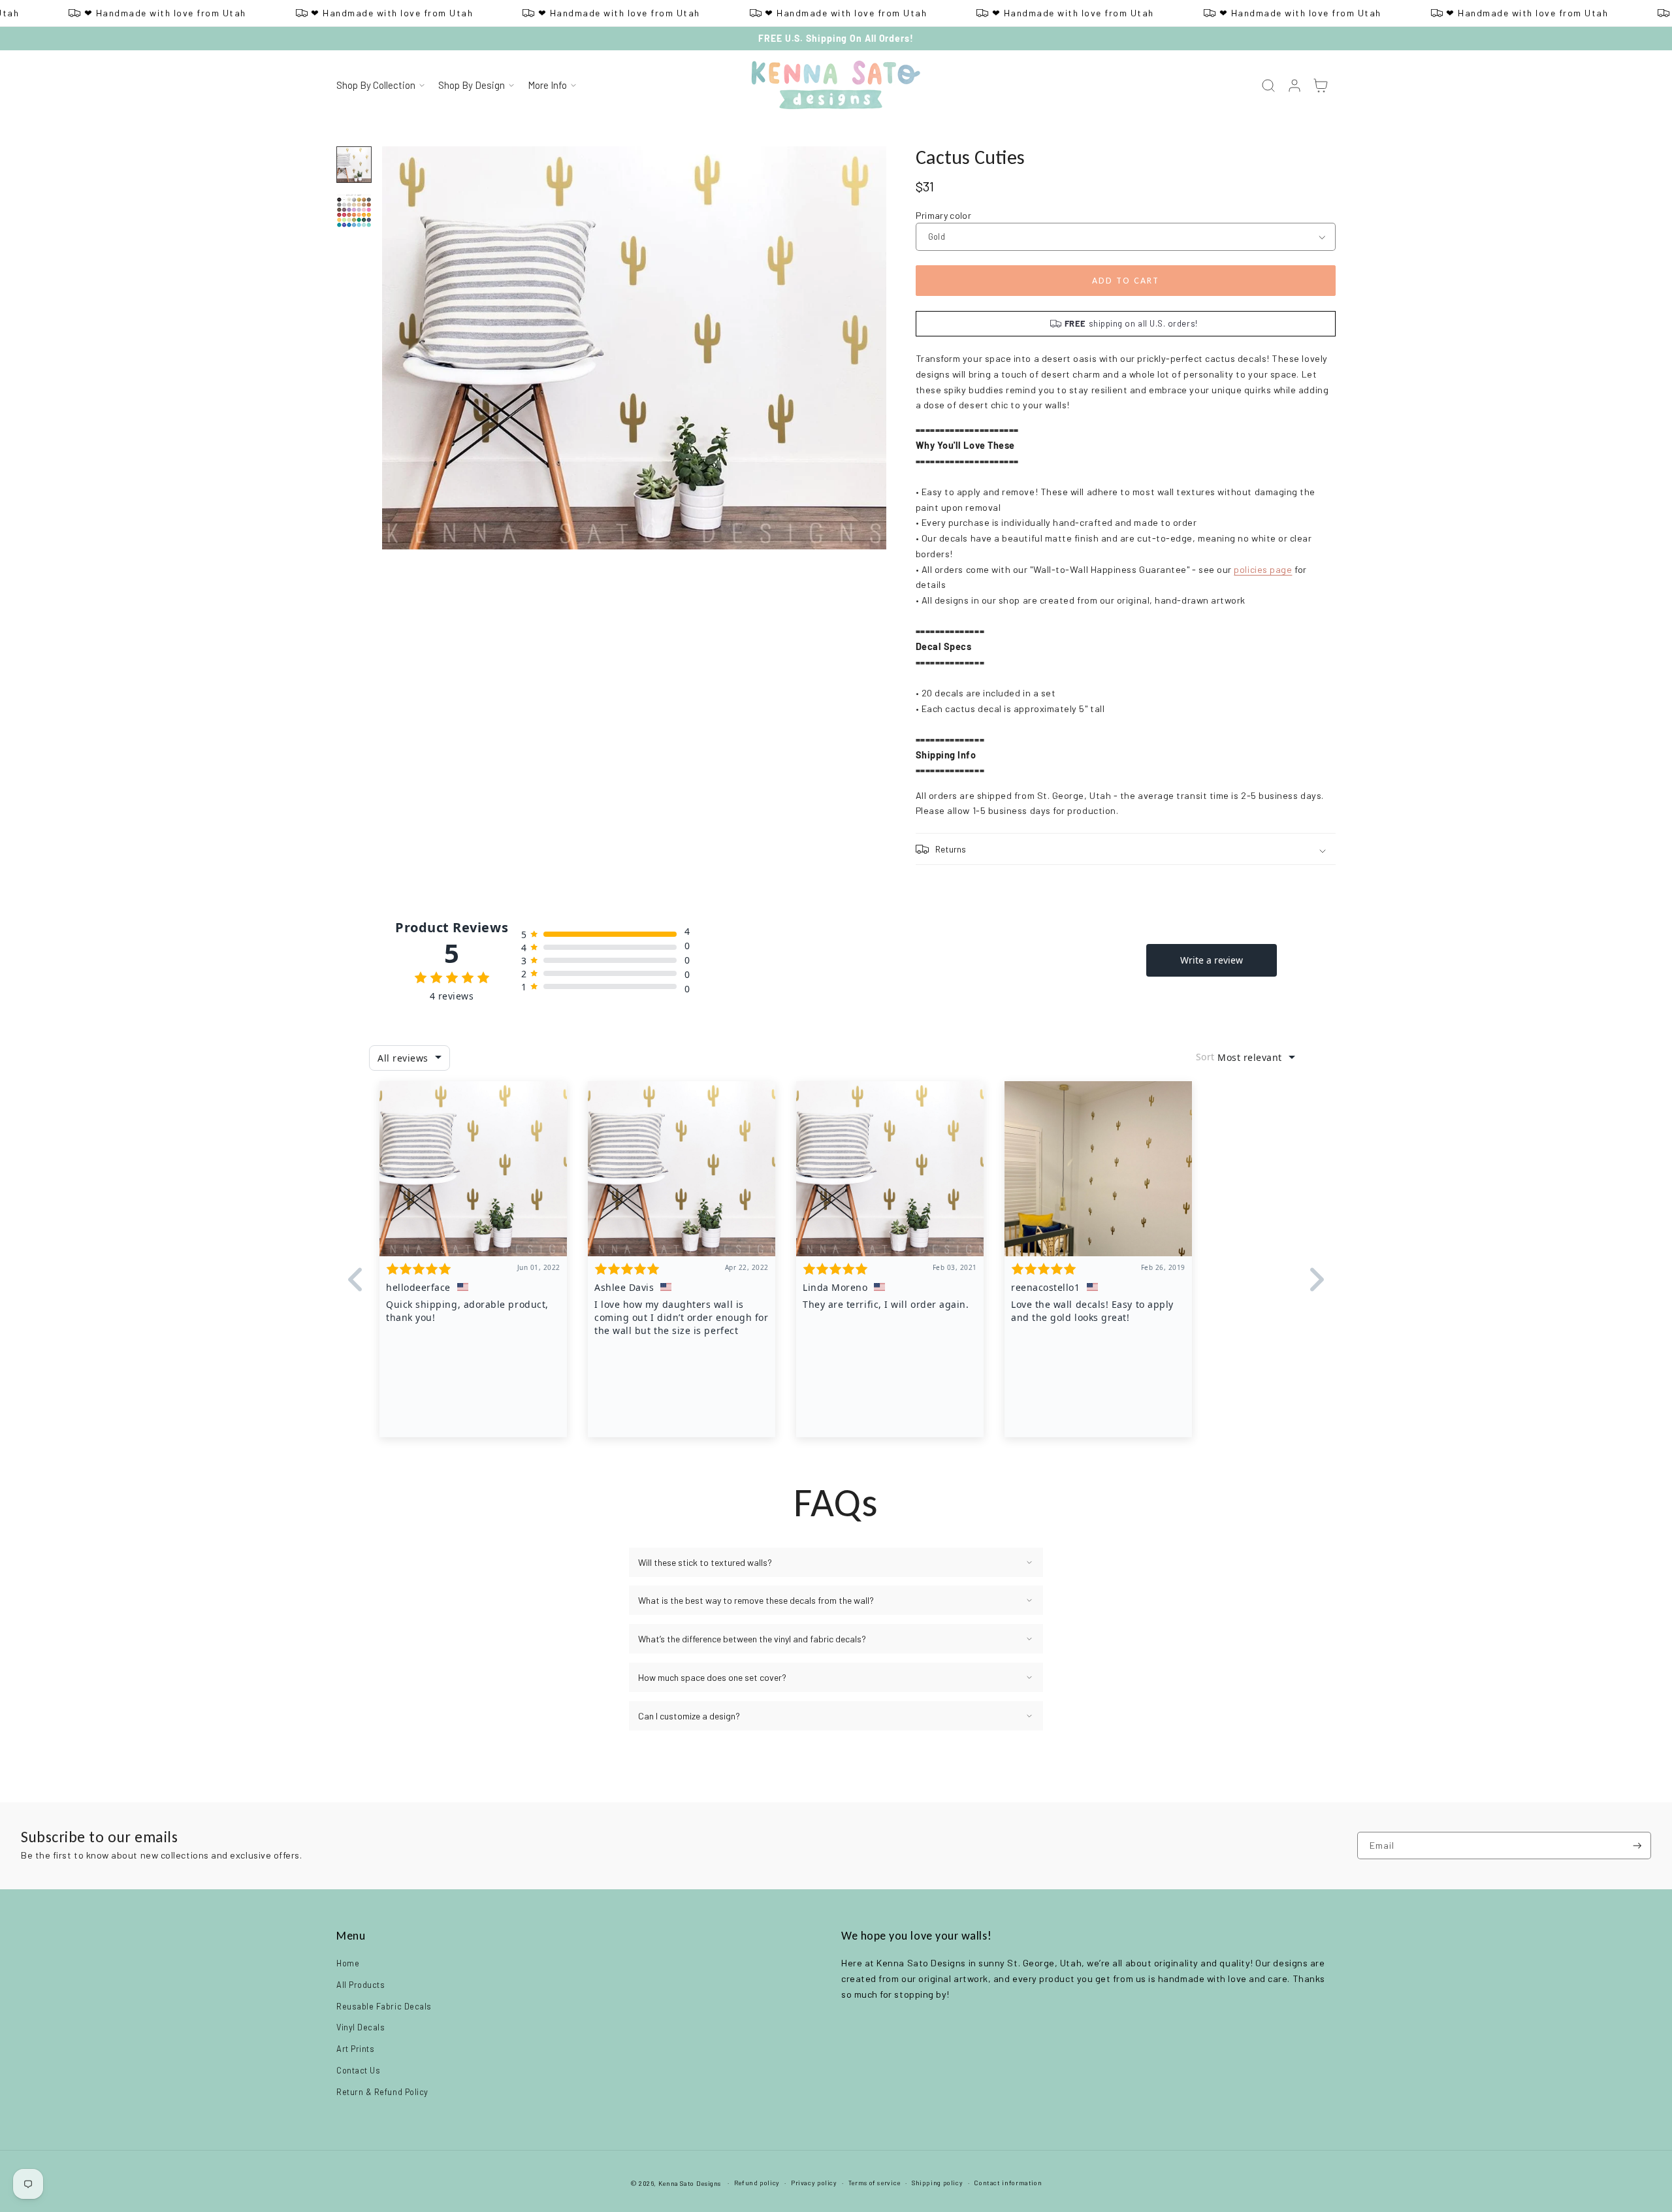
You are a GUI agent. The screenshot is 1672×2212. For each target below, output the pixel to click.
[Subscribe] (1637, 1846)
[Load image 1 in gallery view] (354, 165)
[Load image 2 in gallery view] (354, 210)
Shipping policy (937, 2183)
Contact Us (358, 2070)
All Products (361, 1985)
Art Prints (355, 2049)
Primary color (944, 215)
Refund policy (757, 2183)
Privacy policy (814, 2183)
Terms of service (875, 2183)
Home (348, 1963)
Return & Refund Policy (382, 2092)
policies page (1263, 569)
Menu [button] (351, 1936)
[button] (380, 86)
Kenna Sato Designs (690, 2183)
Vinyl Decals (361, 2027)
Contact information (1008, 2183)
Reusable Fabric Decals (384, 2006)
